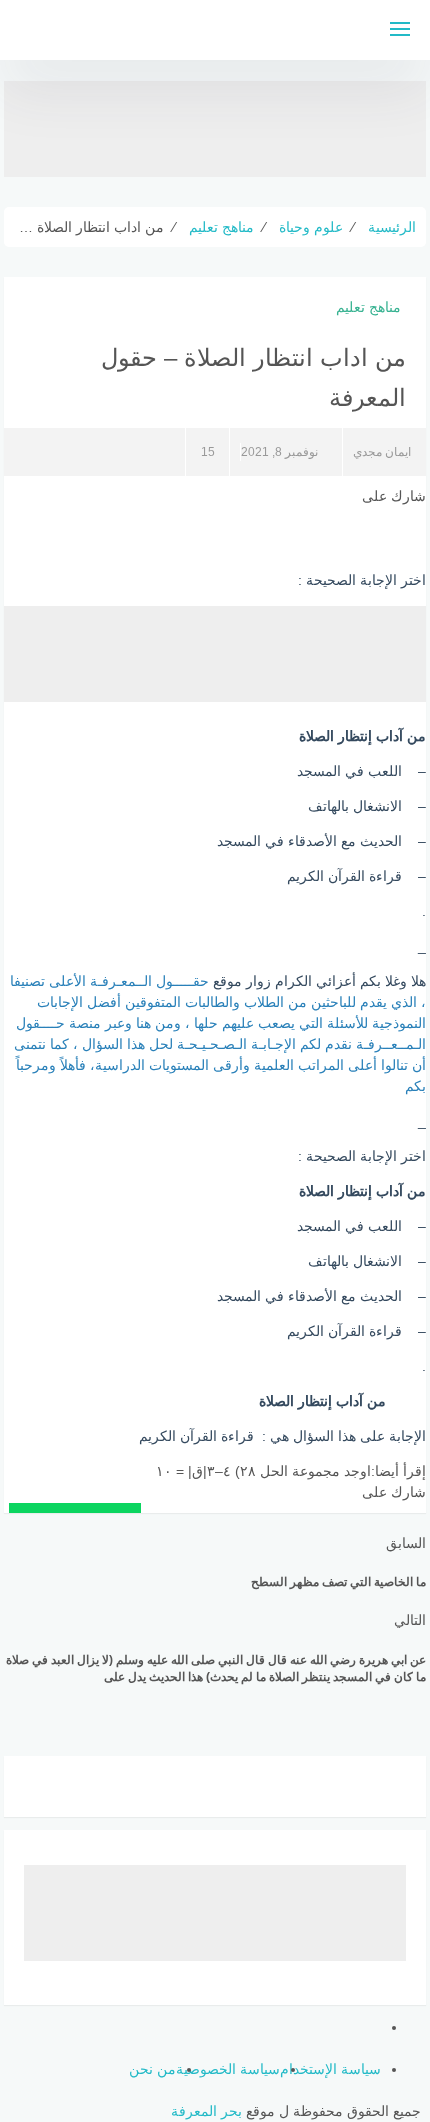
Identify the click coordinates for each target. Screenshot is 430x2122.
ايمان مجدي (382, 452)
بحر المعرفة (206, 2111)
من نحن (152, 2069)
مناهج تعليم (368, 307)
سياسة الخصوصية (228, 2069)
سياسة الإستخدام (330, 2069)
